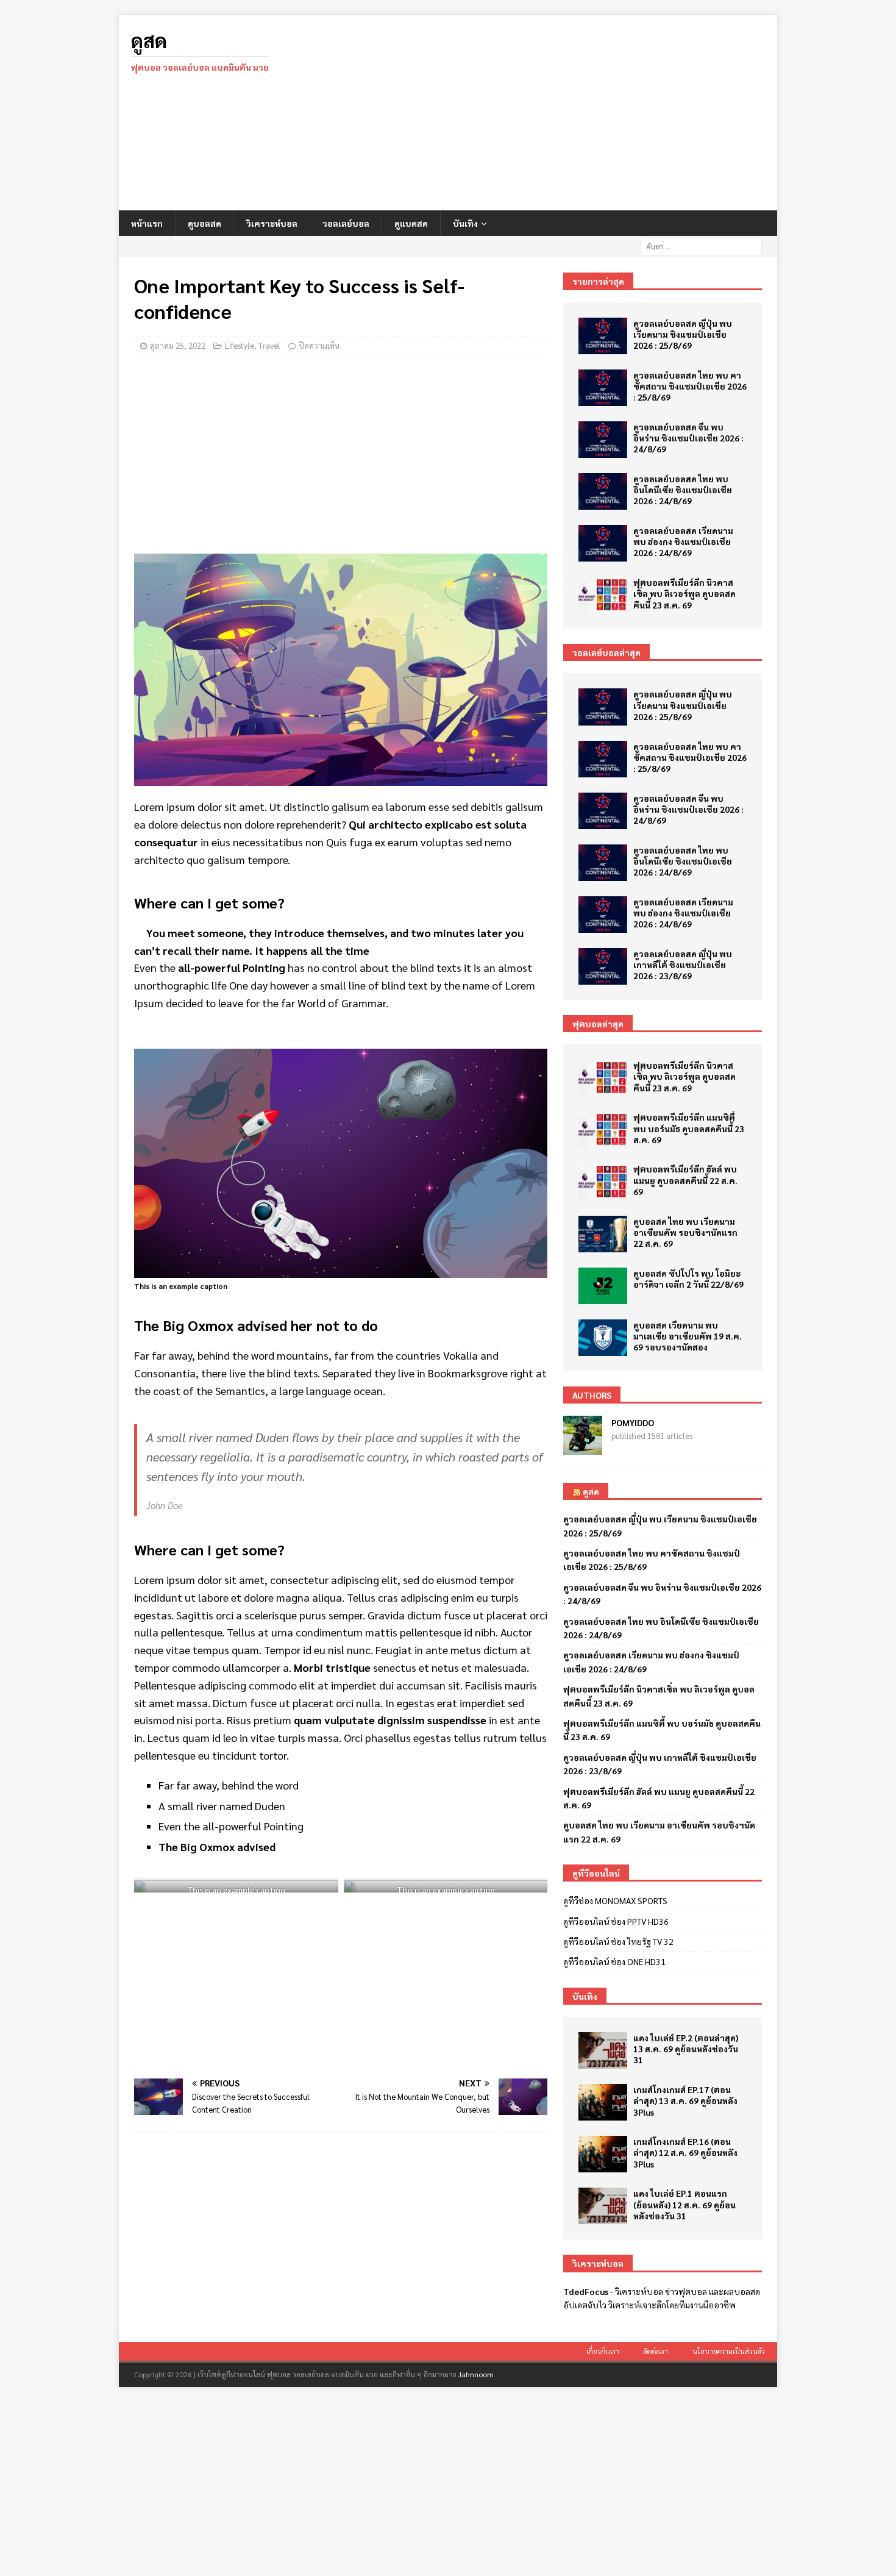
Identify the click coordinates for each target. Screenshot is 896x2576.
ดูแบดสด (411, 223)
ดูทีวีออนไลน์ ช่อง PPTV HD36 (616, 1921)
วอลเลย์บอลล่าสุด (606, 652)
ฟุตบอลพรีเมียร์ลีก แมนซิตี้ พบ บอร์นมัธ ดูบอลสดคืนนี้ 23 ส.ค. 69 (689, 1128)
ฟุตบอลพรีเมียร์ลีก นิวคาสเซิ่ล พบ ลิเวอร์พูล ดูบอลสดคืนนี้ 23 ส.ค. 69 (684, 593)
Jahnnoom (476, 2374)
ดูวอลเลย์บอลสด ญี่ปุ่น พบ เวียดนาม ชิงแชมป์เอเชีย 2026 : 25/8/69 (683, 334)
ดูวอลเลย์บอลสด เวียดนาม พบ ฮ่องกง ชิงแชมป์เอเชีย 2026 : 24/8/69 (683, 541)
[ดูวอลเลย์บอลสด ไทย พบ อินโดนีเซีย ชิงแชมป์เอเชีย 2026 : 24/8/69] (603, 491)
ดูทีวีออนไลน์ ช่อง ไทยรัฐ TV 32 (618, 1941)
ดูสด (591, 1491)
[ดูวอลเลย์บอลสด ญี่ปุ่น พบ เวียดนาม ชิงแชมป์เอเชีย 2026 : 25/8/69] (603, 336)
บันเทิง (465, 223)
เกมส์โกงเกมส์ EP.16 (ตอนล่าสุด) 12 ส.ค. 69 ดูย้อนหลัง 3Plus (685, 2152)
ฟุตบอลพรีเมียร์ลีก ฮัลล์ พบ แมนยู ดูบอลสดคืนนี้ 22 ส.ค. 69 (685, 1180)
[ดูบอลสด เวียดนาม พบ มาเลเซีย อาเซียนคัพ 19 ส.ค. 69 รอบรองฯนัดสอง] (603, 1338)
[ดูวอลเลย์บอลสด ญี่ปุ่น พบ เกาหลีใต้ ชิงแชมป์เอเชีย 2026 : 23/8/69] (603, 966)
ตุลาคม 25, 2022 (178, 345)
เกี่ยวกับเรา (603, 2351)
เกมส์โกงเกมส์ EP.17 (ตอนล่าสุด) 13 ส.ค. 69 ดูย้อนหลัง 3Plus (685, 2100)
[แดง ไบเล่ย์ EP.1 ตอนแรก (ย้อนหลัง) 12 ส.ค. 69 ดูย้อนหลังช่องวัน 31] (603, 2206)
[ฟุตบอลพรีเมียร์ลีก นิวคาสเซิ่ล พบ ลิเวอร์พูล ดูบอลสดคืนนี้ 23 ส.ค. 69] (603, 595)
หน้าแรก (147, 223)
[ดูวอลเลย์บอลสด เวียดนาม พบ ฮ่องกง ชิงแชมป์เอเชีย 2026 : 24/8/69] (603, 543)
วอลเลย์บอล (346, 223)
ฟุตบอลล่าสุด (598, 1024)
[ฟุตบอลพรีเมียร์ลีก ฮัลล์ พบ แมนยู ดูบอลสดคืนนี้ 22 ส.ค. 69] (603, 1182)
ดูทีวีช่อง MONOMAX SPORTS (615, 1900)
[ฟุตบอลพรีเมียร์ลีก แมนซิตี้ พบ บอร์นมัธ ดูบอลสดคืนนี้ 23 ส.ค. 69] (603, 1130)
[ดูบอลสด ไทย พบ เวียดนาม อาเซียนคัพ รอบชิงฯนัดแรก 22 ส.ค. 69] (603, 1234)
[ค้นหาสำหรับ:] (701, 245)
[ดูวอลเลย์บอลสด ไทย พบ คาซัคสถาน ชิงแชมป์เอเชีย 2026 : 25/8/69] (603, 388)
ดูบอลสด (204, 223)
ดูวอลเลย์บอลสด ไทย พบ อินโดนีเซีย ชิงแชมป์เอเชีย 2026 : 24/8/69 (683, 490)
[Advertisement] (554, 113)
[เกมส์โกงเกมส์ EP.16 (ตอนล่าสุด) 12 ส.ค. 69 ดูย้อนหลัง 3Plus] (603, 2154)
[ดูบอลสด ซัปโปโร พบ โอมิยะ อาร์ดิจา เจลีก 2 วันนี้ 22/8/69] (603, 1286)
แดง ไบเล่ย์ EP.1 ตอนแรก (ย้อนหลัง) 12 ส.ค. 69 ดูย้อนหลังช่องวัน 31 (684, 2204)
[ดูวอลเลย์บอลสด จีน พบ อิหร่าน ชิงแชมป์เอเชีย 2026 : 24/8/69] (603, 440)
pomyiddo (633, 1422)
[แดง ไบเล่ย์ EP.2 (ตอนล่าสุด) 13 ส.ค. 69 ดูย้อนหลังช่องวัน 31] (603, 2050)
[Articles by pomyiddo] (583, 1448)
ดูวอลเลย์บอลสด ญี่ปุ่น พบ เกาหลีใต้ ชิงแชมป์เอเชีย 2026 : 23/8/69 (683, 965)
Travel (269, 345)
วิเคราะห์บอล (272, 223)
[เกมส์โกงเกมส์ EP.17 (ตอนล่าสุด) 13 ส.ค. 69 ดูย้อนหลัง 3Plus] (603, 2102)
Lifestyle (240, 345)
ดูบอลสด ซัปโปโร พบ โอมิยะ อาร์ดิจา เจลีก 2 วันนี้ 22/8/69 (688, 1279)
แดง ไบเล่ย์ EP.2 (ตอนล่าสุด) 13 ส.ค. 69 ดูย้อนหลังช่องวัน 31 (686, 2049)
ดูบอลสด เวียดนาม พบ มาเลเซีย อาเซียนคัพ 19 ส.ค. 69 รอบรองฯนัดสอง (688, 1336)
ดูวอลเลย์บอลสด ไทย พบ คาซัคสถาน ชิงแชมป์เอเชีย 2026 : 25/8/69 (690, 386)
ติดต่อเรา (656, 2351)
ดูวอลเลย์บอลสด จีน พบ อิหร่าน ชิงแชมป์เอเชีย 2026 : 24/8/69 (688, 438)
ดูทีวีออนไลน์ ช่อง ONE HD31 (614, 1961)
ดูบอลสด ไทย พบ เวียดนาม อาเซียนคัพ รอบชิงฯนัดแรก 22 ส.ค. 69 (685, 1232)
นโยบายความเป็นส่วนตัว (729, 2351)
